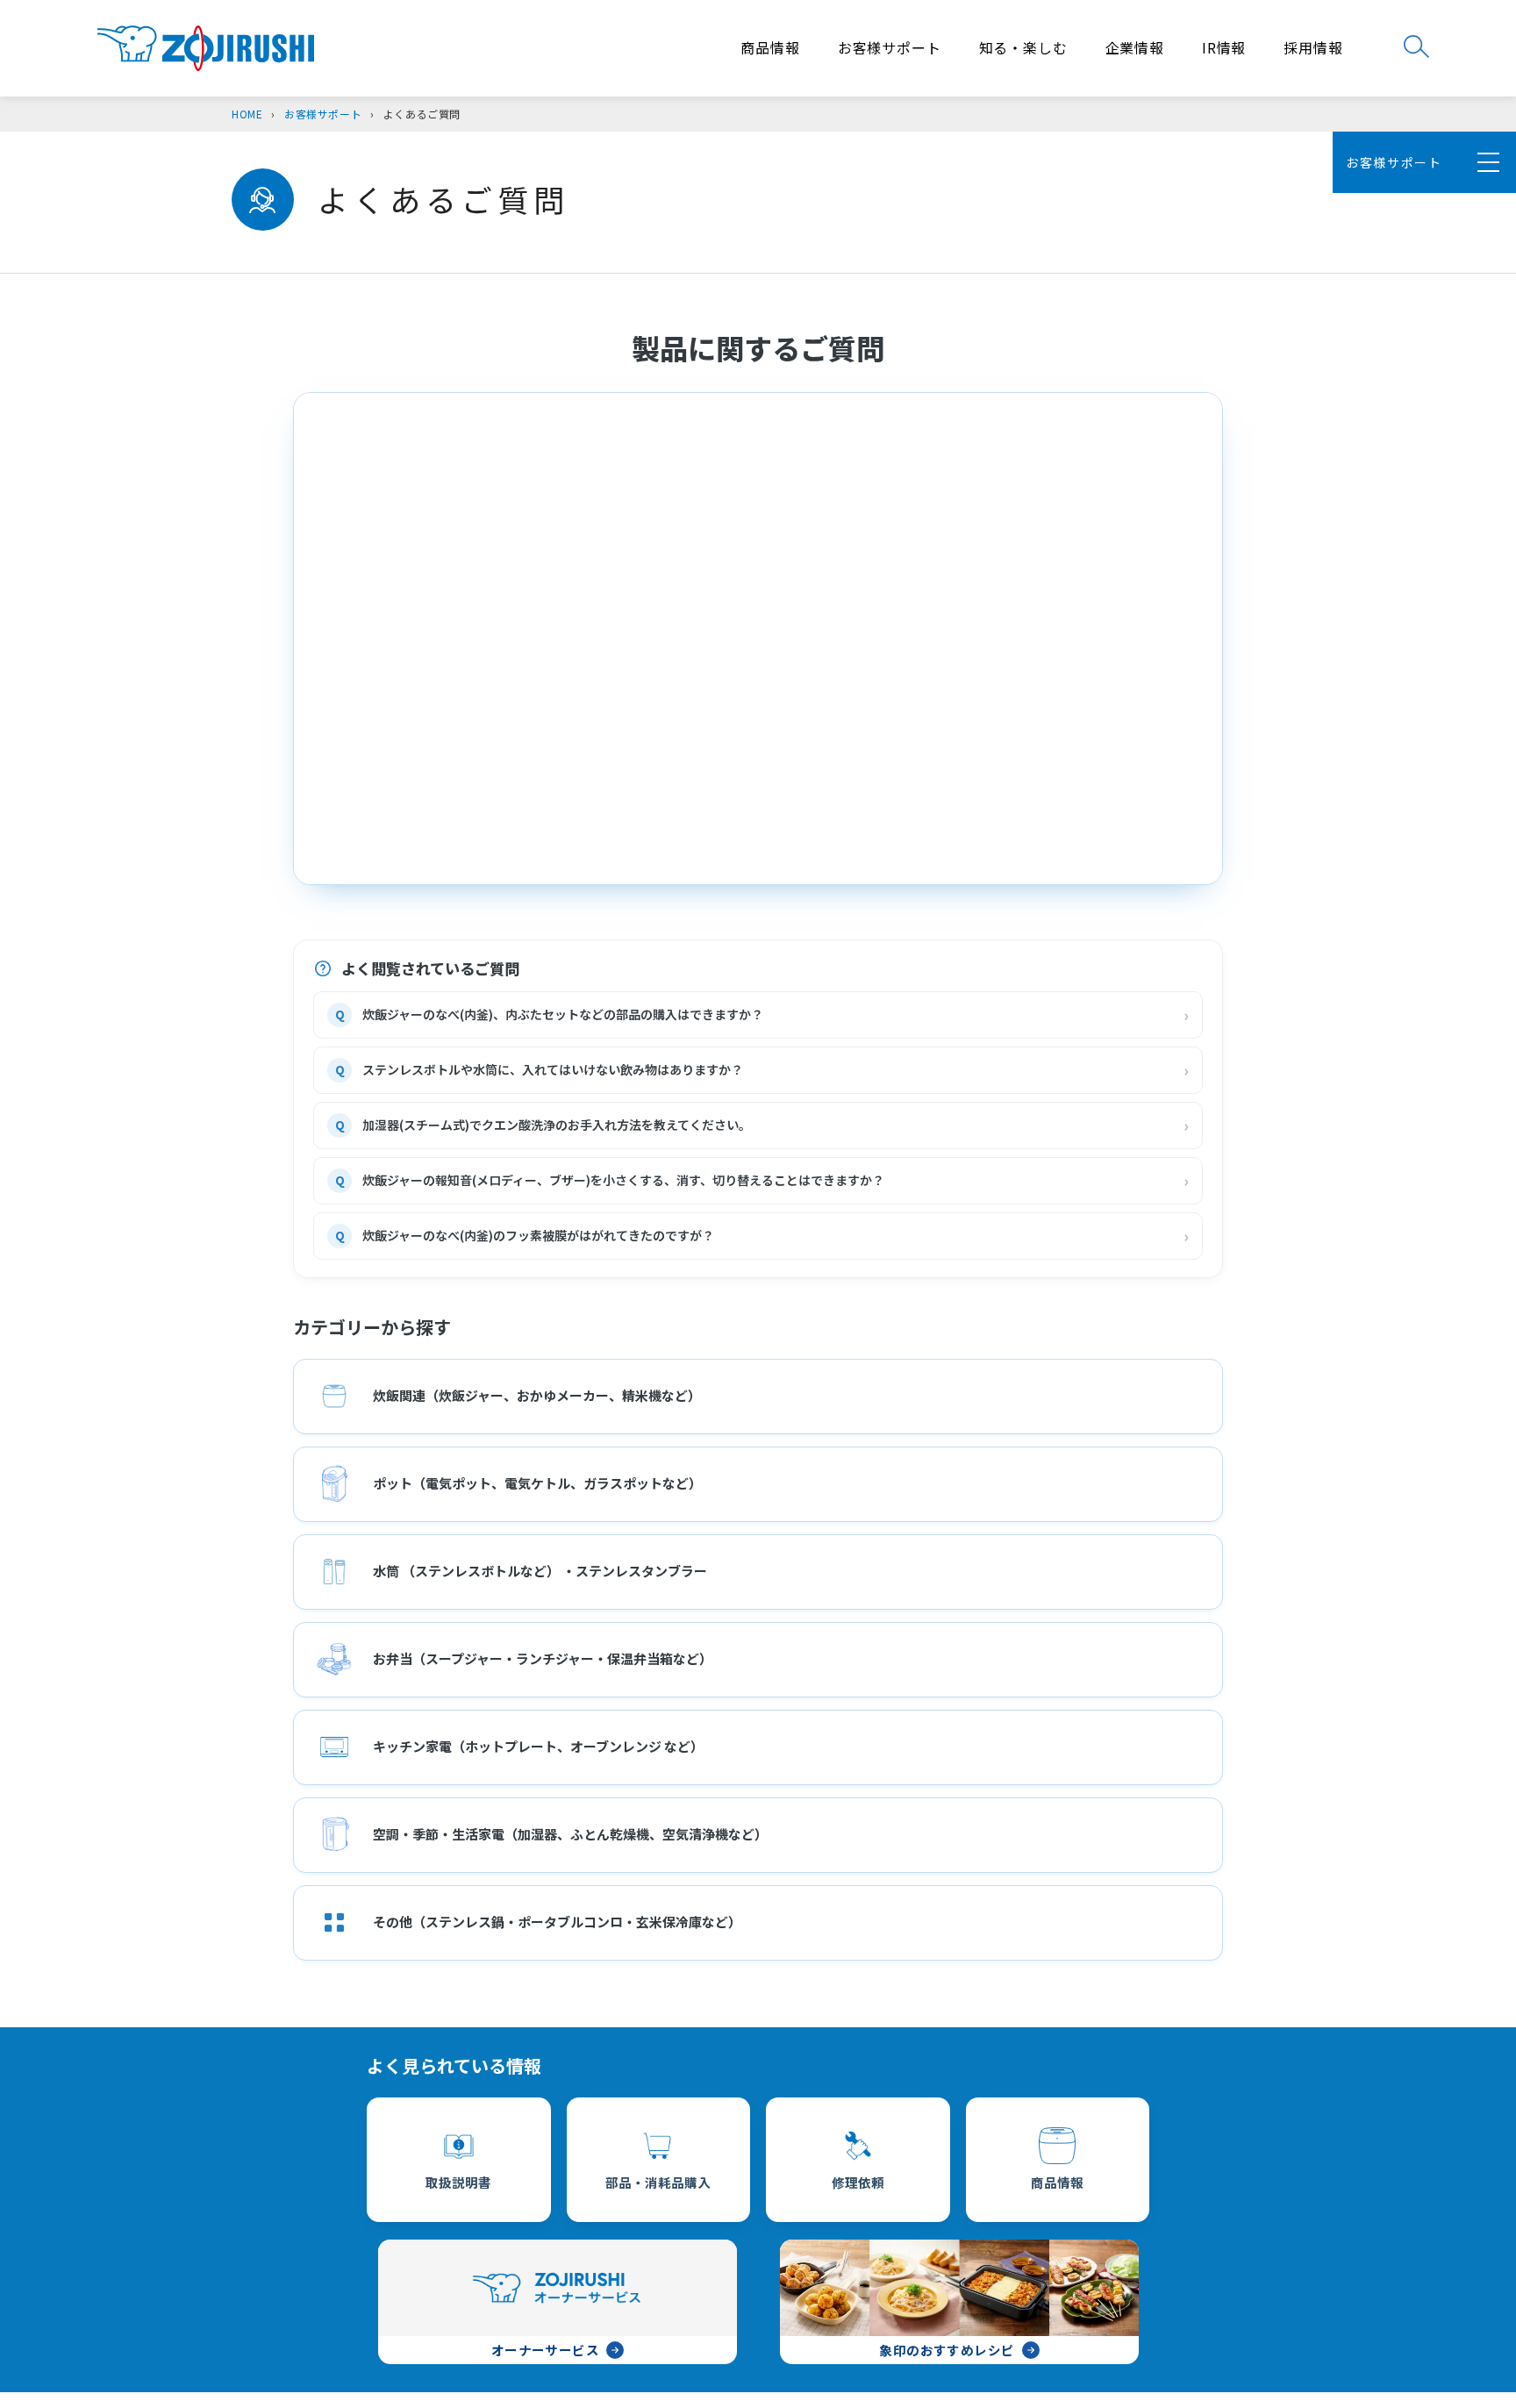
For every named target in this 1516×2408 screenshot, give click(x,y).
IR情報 (1224, 47)
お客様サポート (890, 47)
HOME (247, 114)
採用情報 (1313, 47)
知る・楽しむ (1023, 47)
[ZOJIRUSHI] (206, 49)
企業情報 (1135, 47)
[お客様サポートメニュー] (1485, 162)
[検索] (1416, 46)
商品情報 (770, 47)
